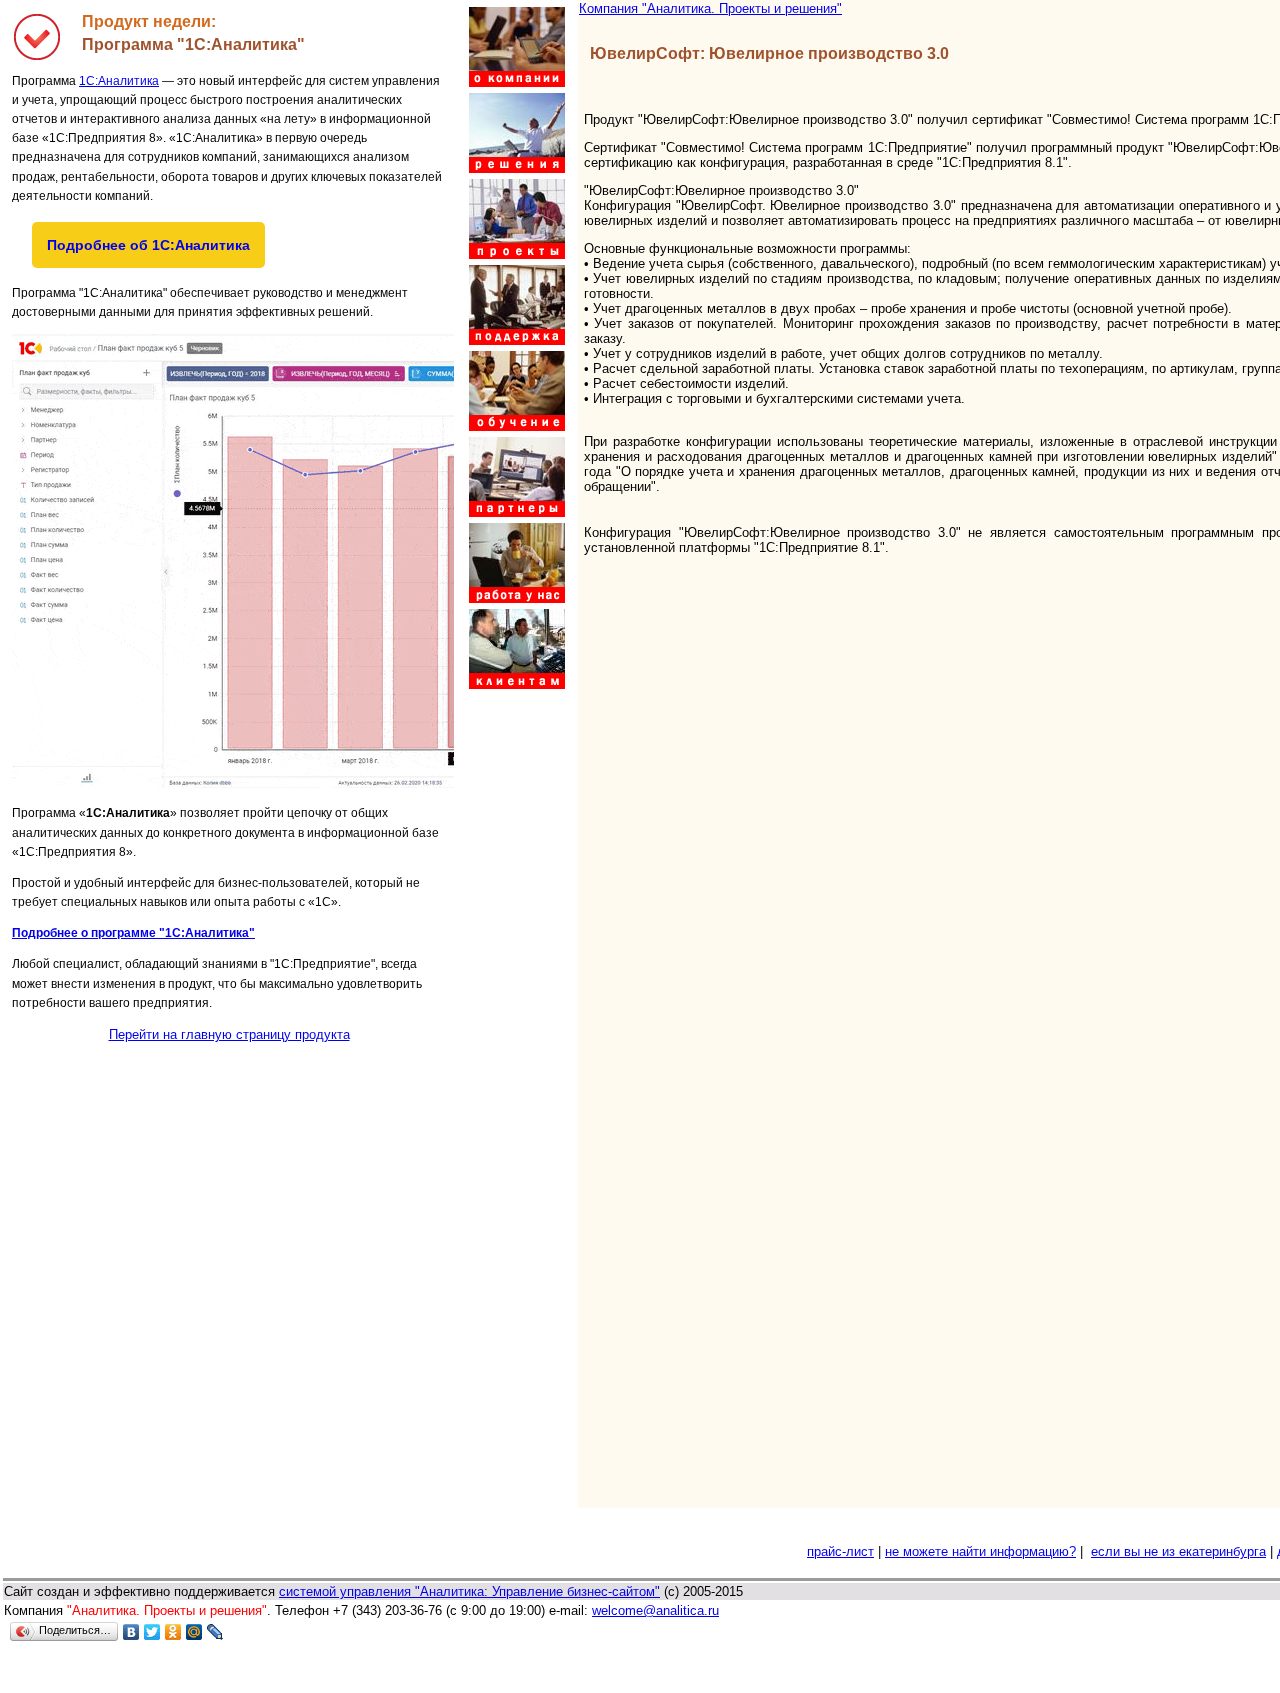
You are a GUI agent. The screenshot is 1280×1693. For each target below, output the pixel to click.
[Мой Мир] (194, 1632)
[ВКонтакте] (131, 1632)
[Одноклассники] (173, 1632)
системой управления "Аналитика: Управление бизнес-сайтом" (469, 1591)
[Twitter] (152, 1632)
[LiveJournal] (215, 1632)
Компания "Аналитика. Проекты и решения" (710, 8)
